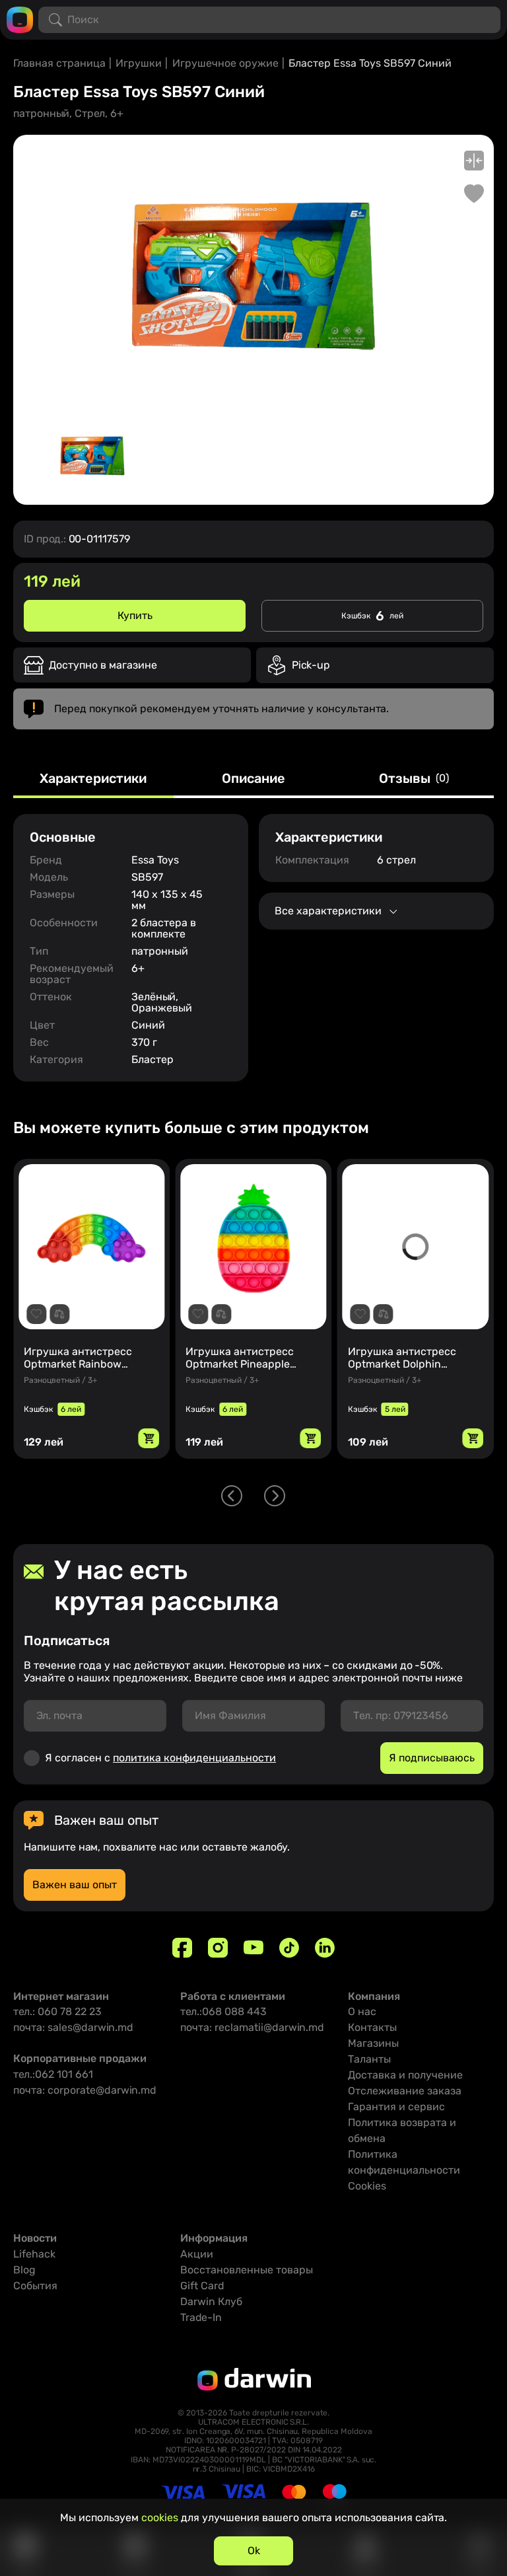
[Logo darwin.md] (20, 19)
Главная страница (59, 63)
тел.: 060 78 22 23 (57, 2011)
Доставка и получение (405, 2075)
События (35, 2286)
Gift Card (202, 2286)
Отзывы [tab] (414, 779)
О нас (362, 2011)
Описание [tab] (253, 779)
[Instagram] (218, 1948)
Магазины (373, 2043)
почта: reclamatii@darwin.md (252, 2027)
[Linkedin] (325, 1948)
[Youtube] (253, 1948)
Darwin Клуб (211, 2301)
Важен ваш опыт (75, 1885)
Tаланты (369, 2059)
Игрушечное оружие (225, 63)
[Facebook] (182, 1948)
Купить (135, 615)
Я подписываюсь (432, 1758)
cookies (160, 2518)
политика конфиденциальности (194, 1758)
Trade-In (201, 2317)
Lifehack (34, 2254)
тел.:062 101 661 (53, 2074)
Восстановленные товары (247, 2270)
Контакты (372, 2027)
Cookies (367, 2186)
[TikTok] (289, 1948)
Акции (197, 2254)
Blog (24, 2270)
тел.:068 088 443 (223, 2011)
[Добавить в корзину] (149, 1438)
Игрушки (139, 63)
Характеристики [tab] (93, 779)
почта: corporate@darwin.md (85, 2090)
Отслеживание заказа (405, 2091)
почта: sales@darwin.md (73, 2027)
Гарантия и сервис (396, 2107)
